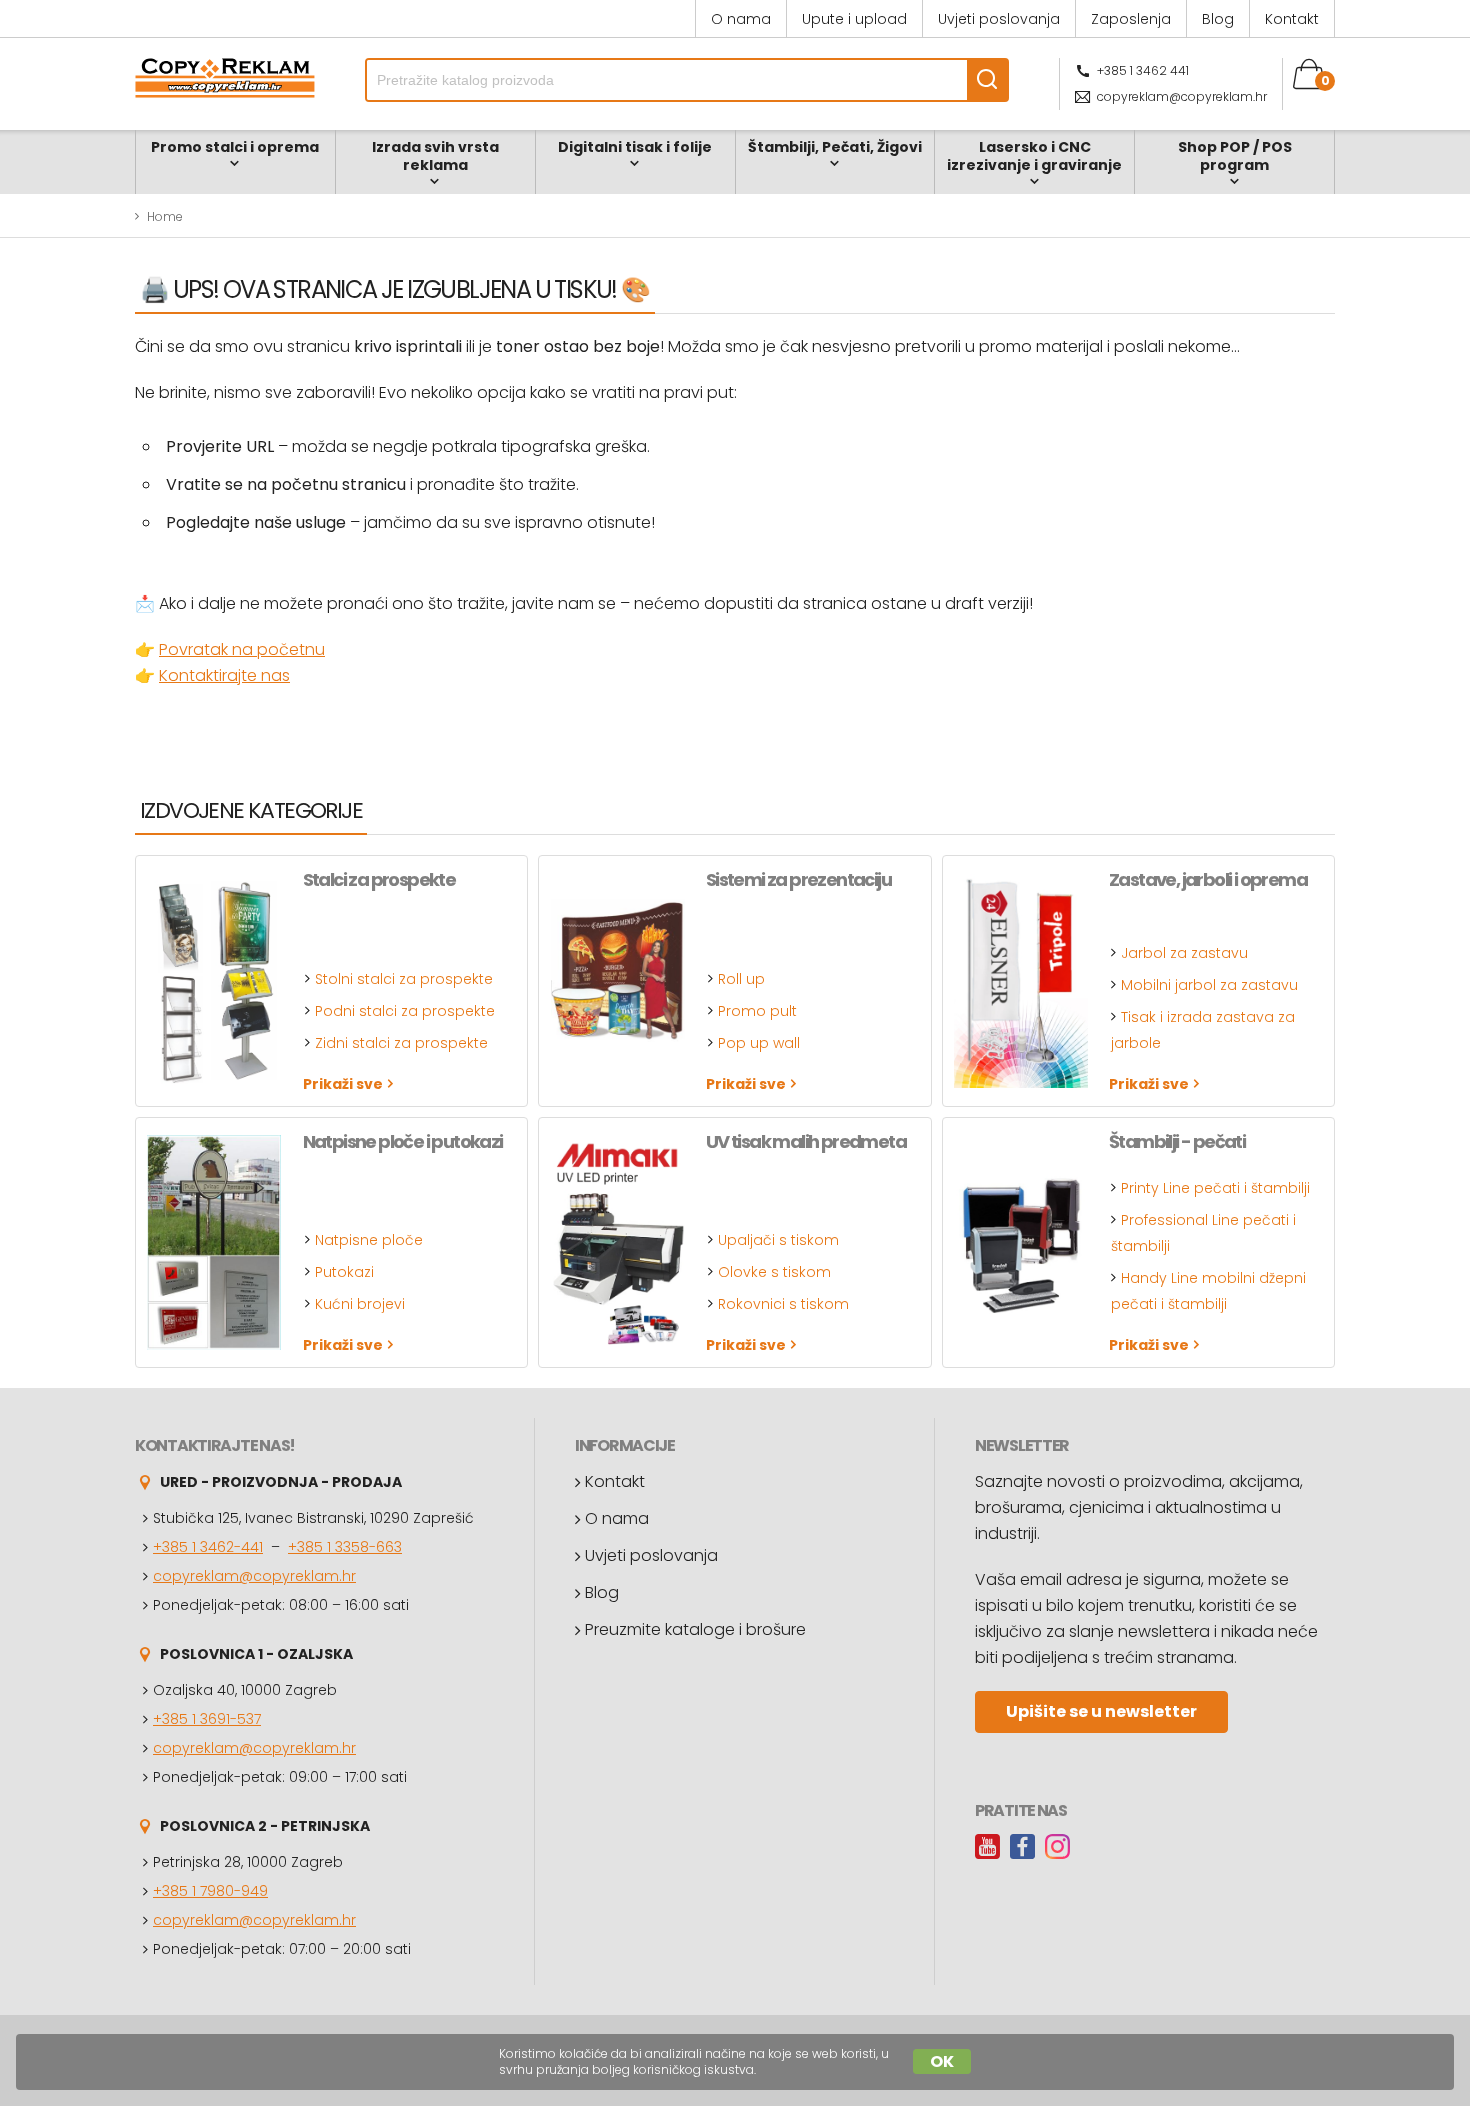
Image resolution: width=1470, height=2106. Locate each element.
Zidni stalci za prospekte (401, 1043)
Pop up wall (759, 1043)
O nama (741, 19)
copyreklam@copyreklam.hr (1182, 96)
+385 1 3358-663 (345, 1547)
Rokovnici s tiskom (783, 1304)
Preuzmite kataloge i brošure (695, 1629)
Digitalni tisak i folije (635, 147)
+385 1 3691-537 (207, 1719)
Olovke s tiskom (774, 1272)
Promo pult (757, 1011)
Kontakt (1292, 19)
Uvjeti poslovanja (999, 19)
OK (942, 2061)
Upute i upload (854, 19)
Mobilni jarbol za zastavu (1209, 985)
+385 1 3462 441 (1143, 70)
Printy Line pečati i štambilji (1215, 1188)
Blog (1218, 19)
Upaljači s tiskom (778, 1240)
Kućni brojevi (360, 1304)
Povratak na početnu (242, 649)
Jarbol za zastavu (1184, 953)
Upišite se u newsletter (1101, 1711)
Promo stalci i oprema (235, 147)
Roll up (741, 979)
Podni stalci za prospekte (405, 1011)
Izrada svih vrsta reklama (435, 156)
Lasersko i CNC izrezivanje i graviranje (1034, 156)
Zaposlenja (1131, 19)
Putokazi (344, 1272)
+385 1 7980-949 (210, 1891)
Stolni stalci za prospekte (404, 979)
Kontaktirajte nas (224, 675)
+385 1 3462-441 (208, 1547)
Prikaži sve (343, 1083)
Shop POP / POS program (1235, 156)
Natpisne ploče (369, 1240)
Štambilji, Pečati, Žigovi (835, 147)
